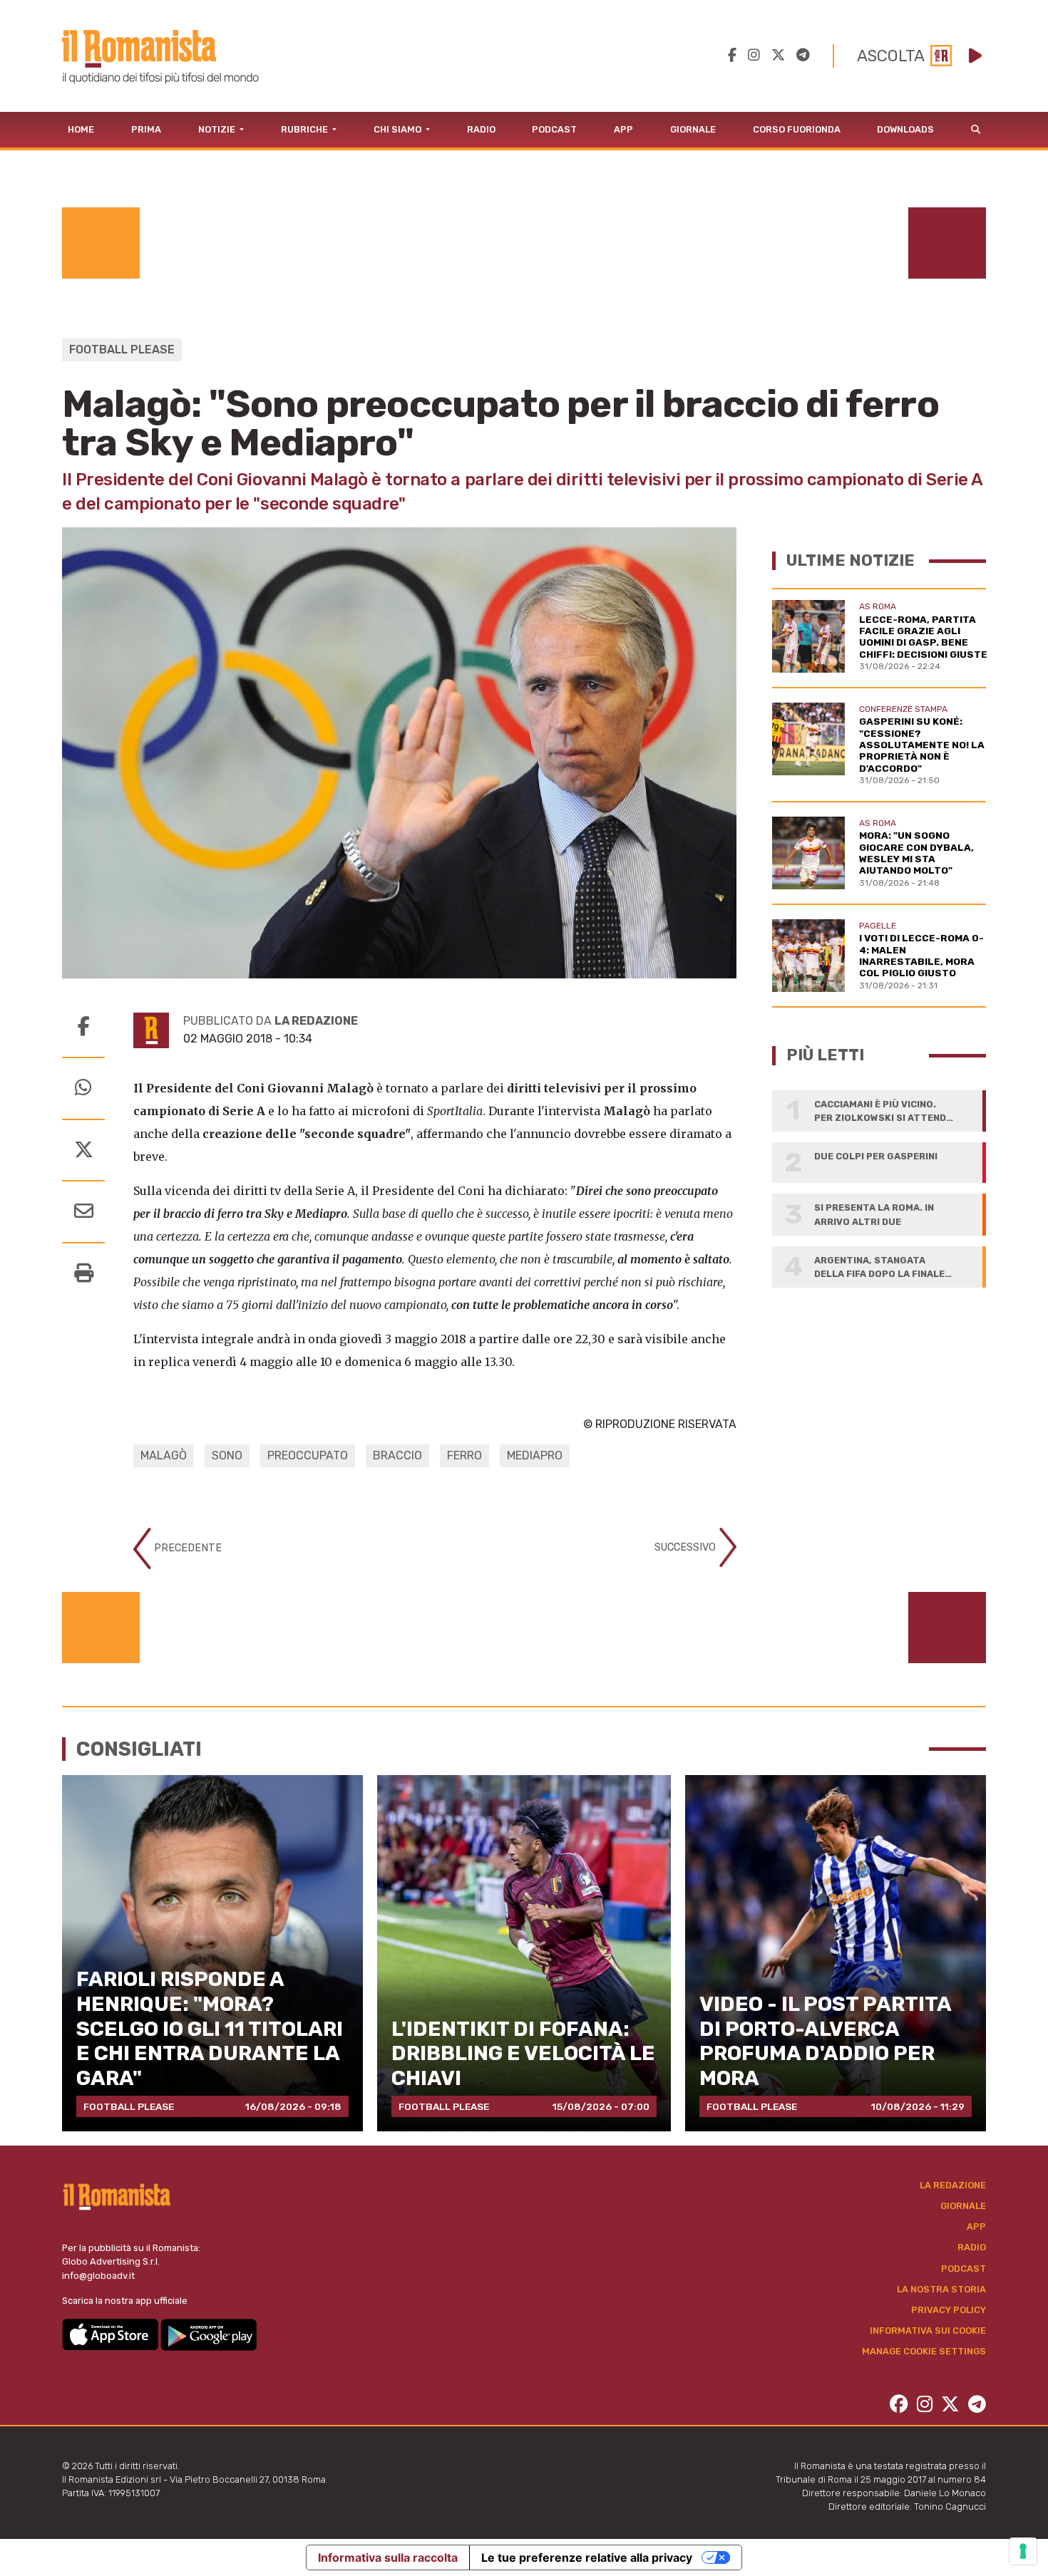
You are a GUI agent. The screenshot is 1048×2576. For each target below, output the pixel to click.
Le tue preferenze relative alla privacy (587, 2557)
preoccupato (308, 1455)
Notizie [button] (218, 129)
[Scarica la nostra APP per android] (209, 2334)
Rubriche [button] (305, 129)
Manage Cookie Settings (924, 2351)
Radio (481, 129)
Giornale (693, 129)
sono (227, 1455)
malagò (164, 1455)
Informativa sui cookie (928, 2331)
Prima (146, 129)
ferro (464, 1455)
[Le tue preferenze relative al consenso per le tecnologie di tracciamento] (1023, 2551)
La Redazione (953, 2185)
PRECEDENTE (186, 1547)
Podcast (554, 129)
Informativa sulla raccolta (388, 2557)
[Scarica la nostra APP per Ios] (111, 2334)
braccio (397, 1455)
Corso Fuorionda (797, 129)
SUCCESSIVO (687, 1547)
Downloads (905, 129)
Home (81, 129)
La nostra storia (941, 2289)
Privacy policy (949, 2310)
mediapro (535, 1455)
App (623, 129)
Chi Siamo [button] (399, 129)
